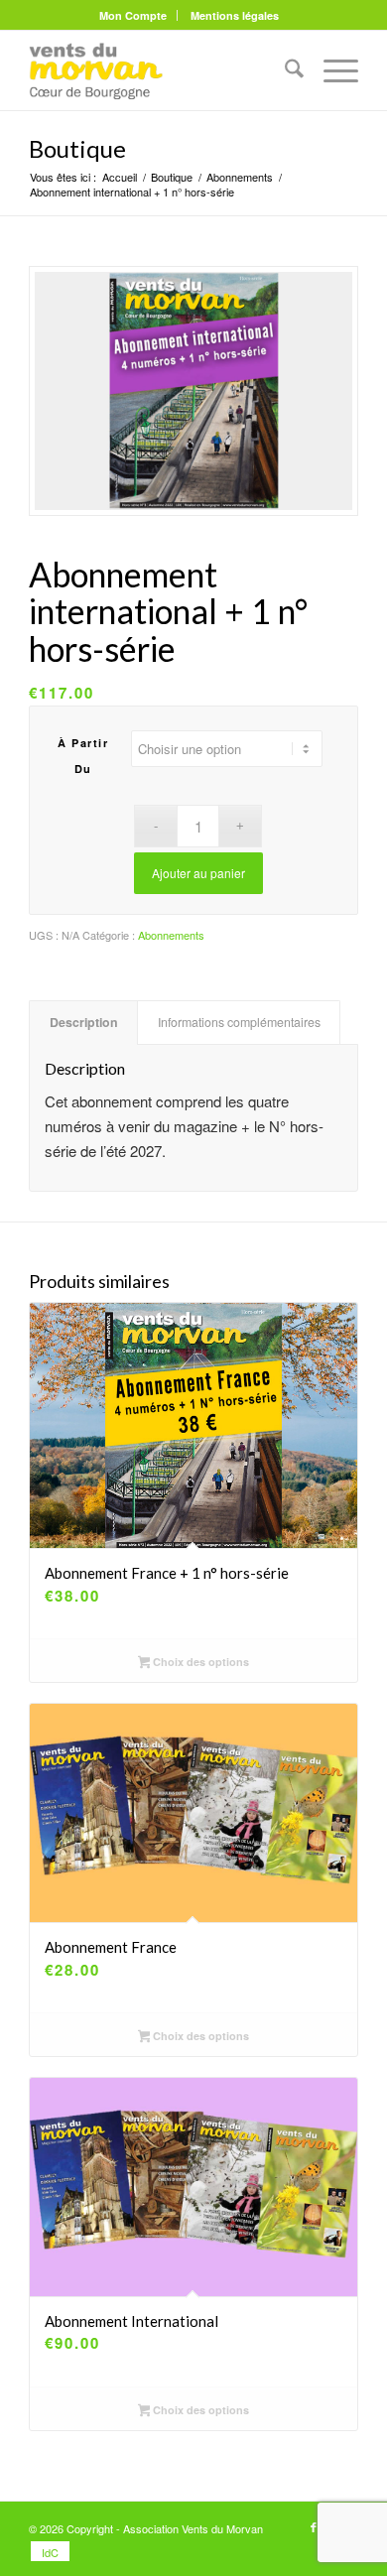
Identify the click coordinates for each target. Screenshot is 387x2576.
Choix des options (199, 1662)
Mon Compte (133, 15)
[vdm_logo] (160, 70)
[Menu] (331, 70)
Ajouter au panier (198, 873)
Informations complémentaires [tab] (239, 1022)
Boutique (77, 148)
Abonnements (171, 935)
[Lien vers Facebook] (314, 2526)
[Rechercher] (284, 70)
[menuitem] (133, 15)
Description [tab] (84, 1022)
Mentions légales (235, 15)
